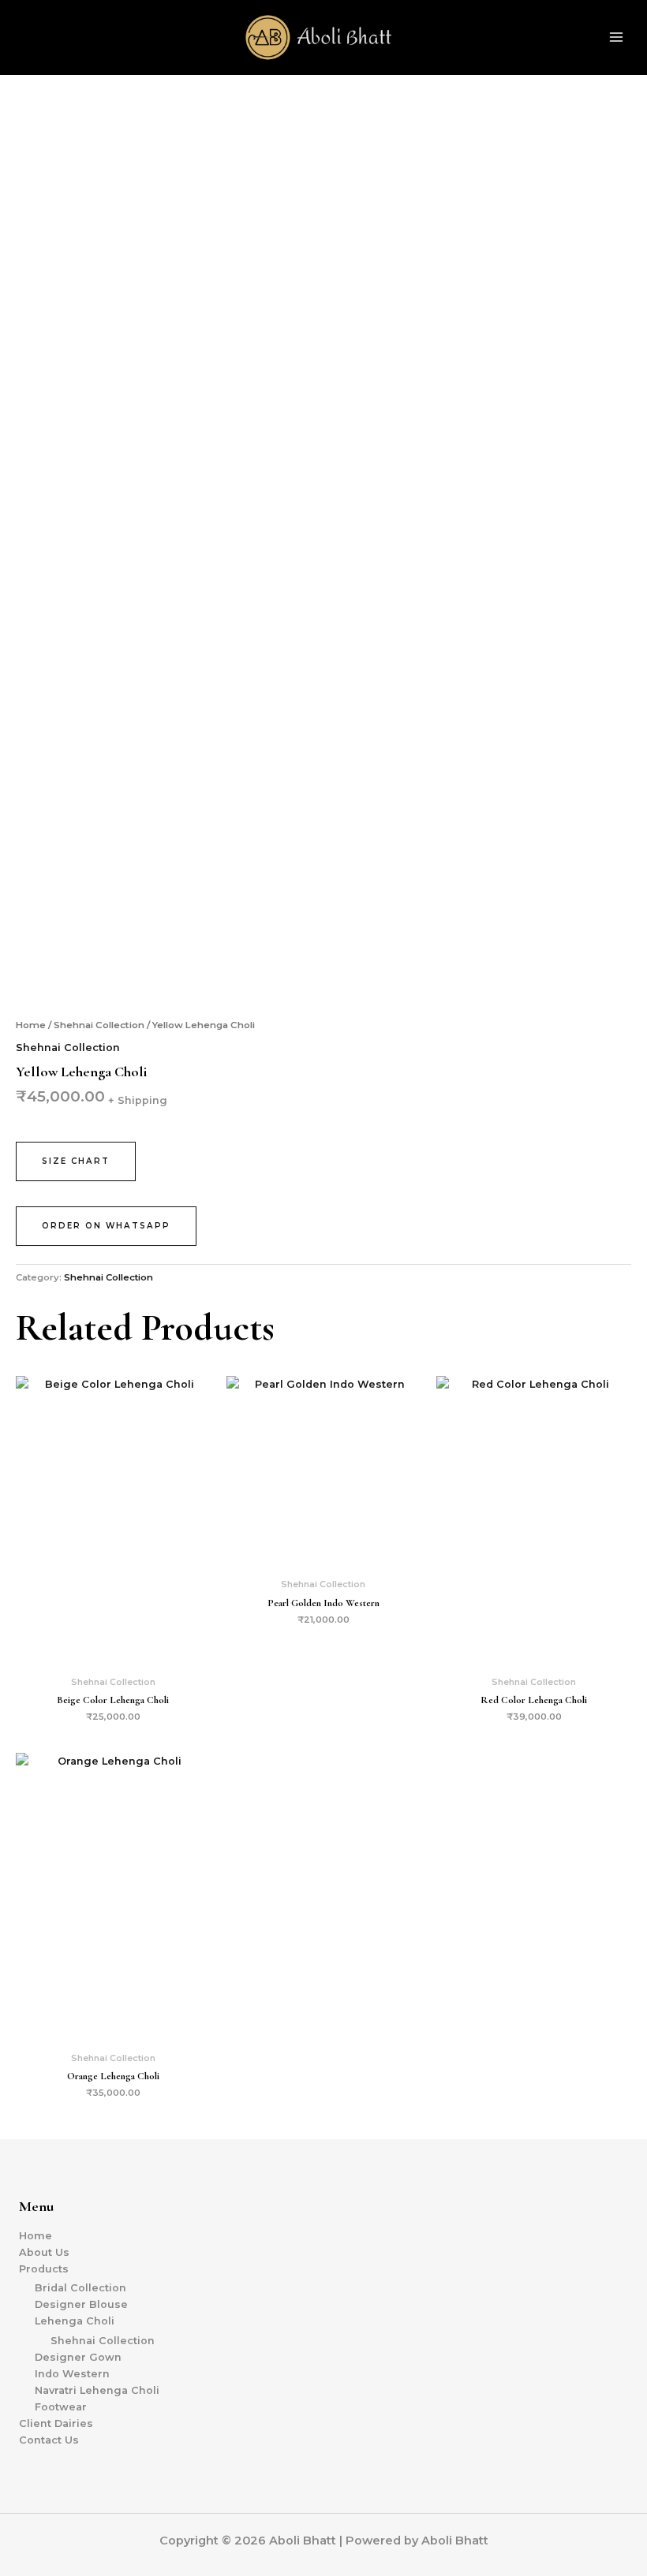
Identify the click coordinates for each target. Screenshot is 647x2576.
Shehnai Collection (99, 1025)
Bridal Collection (80, 2288)
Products (44, 2269)
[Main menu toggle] (616, 37)
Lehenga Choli (75, 2321)
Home (31, 1025)
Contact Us (49, 2440)
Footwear (61, 2407)
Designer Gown (78, 2357)
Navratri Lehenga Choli (97, 2390)
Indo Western (72, 2374)
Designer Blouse (81, 2304)
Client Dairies (56, 2423)
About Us (44, 2252)
